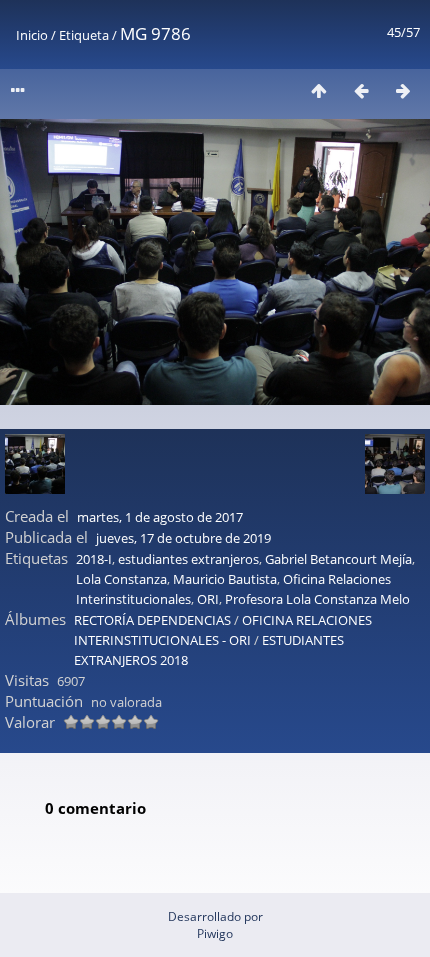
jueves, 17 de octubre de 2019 (183, 538)
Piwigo (215, 933)
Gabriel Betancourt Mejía (338, 559)
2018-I (94, 559)
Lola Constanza (121, 579)
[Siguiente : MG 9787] (403, 90)
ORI (208, 599)
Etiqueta (84, 35)
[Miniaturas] (319, 90)
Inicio (32, 35)
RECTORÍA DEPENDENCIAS (152, 620)
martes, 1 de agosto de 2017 (160, 517)
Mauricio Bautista (225, 579)
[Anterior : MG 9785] (361, 90)
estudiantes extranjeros (188, 559)
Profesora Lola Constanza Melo (317, 599)
